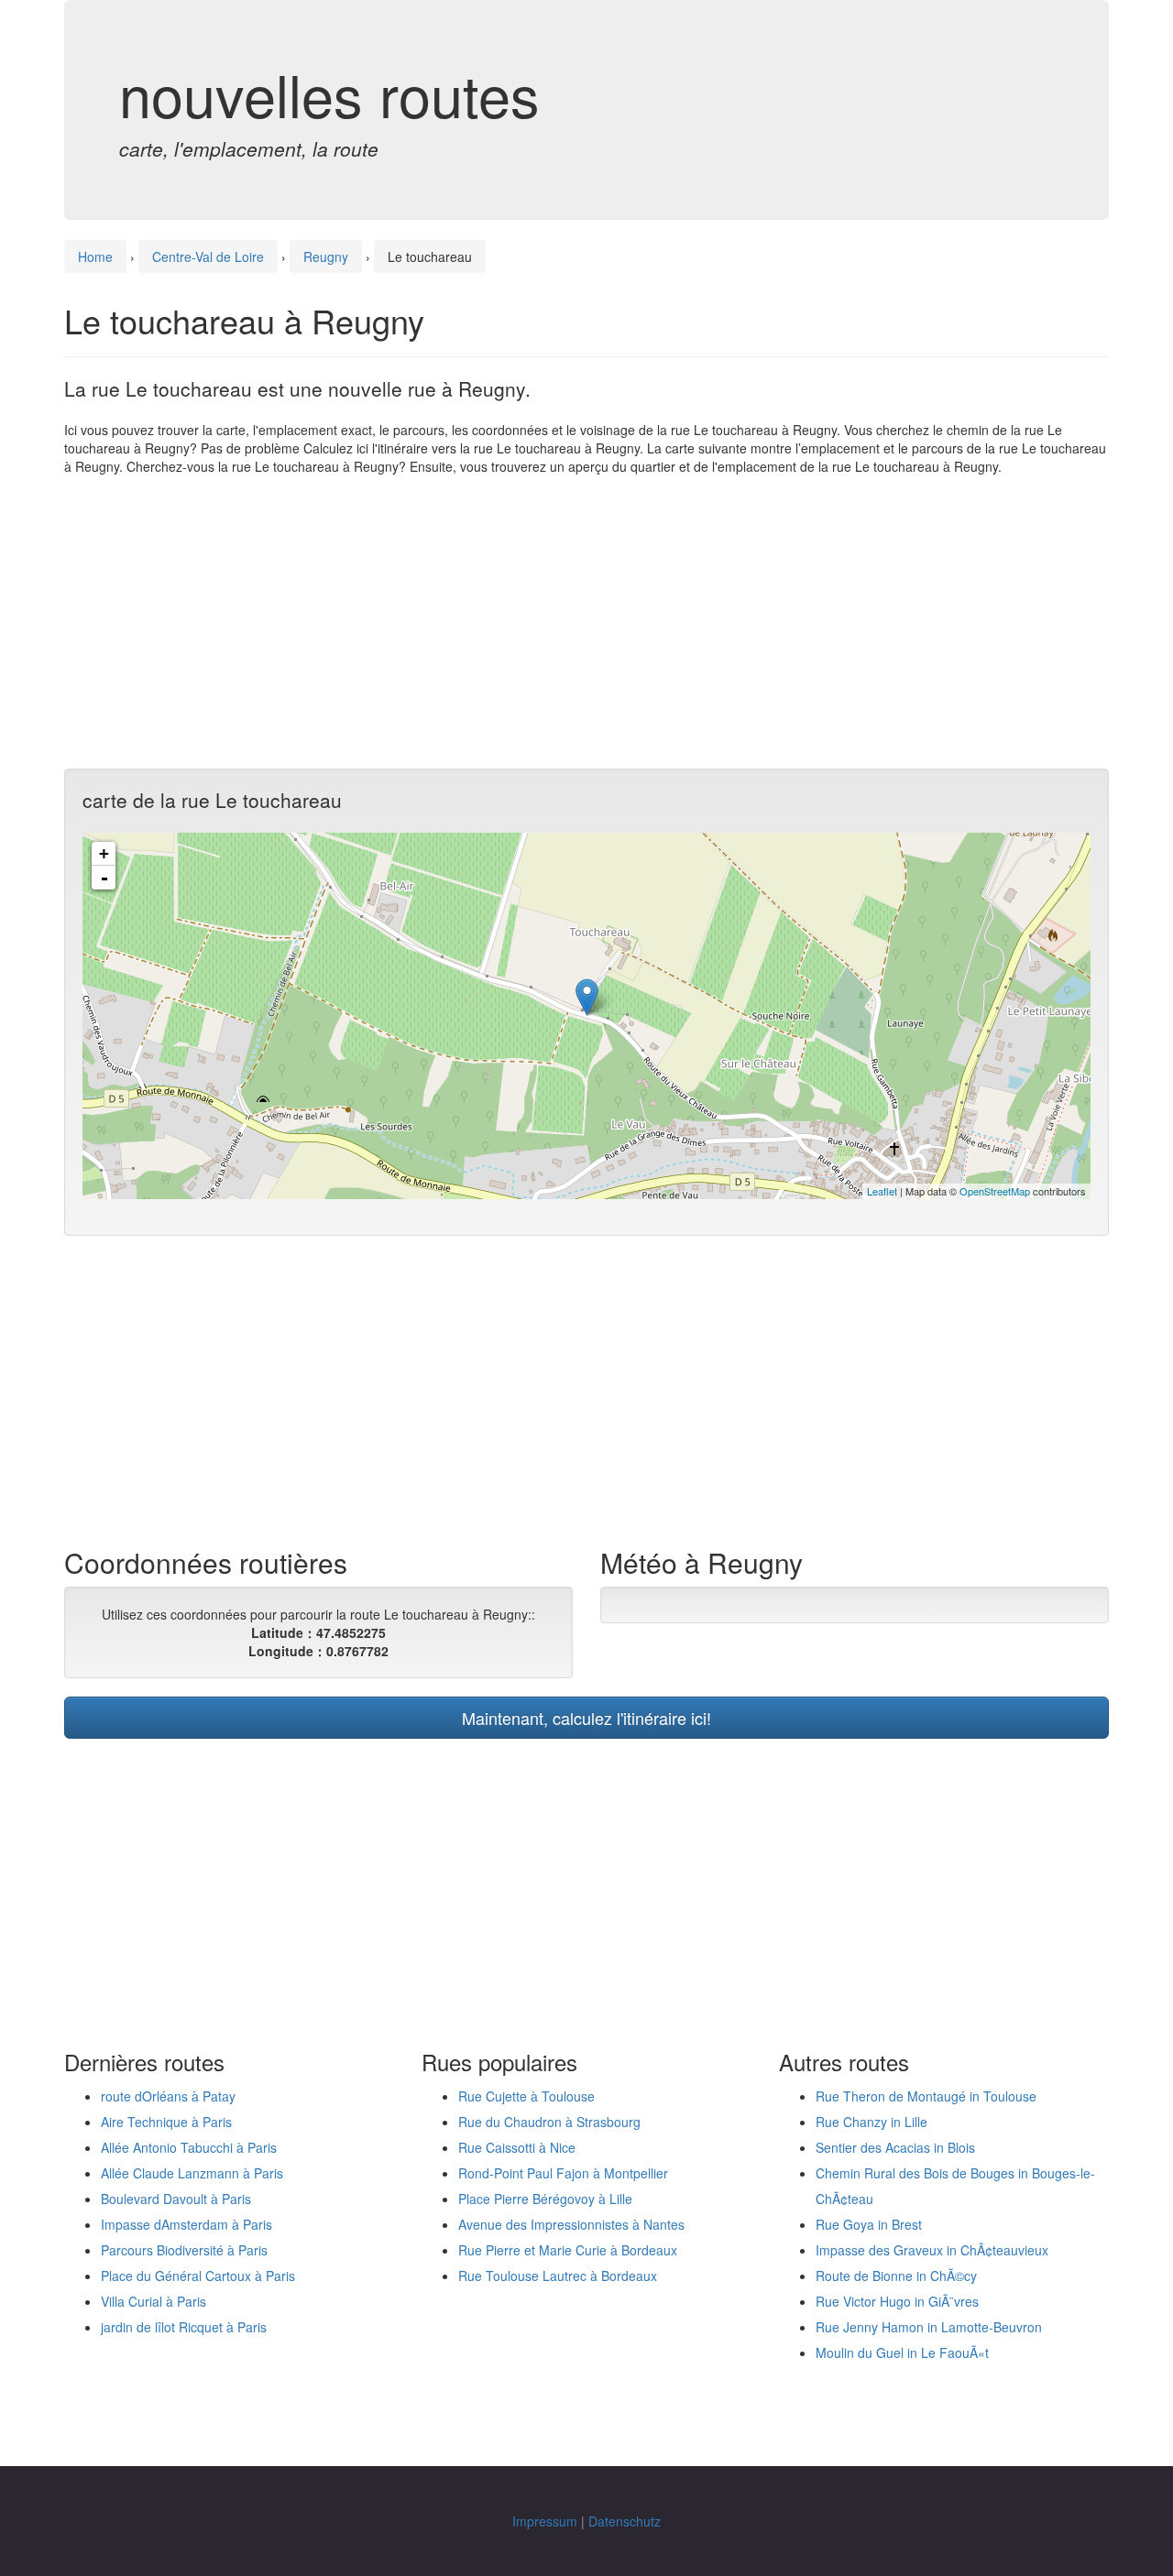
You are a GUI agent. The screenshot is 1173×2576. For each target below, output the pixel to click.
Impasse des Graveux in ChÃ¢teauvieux (932, 2250)
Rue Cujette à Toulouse (526, 2096)
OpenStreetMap (995, 1191)
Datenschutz (625, 2521)
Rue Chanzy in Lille (872, 2122)
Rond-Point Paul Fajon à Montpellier (563, 2173)
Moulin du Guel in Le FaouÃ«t (902, 2352)
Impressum (545, 2521)
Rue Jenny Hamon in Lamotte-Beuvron (929, 2327)
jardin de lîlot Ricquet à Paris (184, 2327)
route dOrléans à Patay (168, 2096)
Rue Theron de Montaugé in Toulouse (926, 2096)
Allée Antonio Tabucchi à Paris (189, 2147)
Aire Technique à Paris (166, 2122)
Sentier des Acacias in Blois (895, 2147)
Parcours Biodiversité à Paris (184, 2250)
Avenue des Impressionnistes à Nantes (571, 2224)
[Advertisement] (586, 622)
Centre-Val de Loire (208, 257)
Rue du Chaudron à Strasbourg (549, 2122)
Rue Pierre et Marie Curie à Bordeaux (568, 2250)
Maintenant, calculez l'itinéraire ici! (586, 1718)
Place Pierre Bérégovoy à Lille (545, 2199)
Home (95, 257)
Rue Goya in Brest (869, 2224)
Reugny (326, 257)
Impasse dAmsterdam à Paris (186, 2224)
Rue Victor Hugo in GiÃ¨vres (897, 2301)
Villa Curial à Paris (153, 2301)
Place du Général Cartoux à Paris (198, 2276)
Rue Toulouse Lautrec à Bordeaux (558, 2276)
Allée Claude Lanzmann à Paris (192, 2173)
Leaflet (882, 1191)
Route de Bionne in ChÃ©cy (896, 2276)
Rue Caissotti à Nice (517, 2147)
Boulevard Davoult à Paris (176, 2199)
